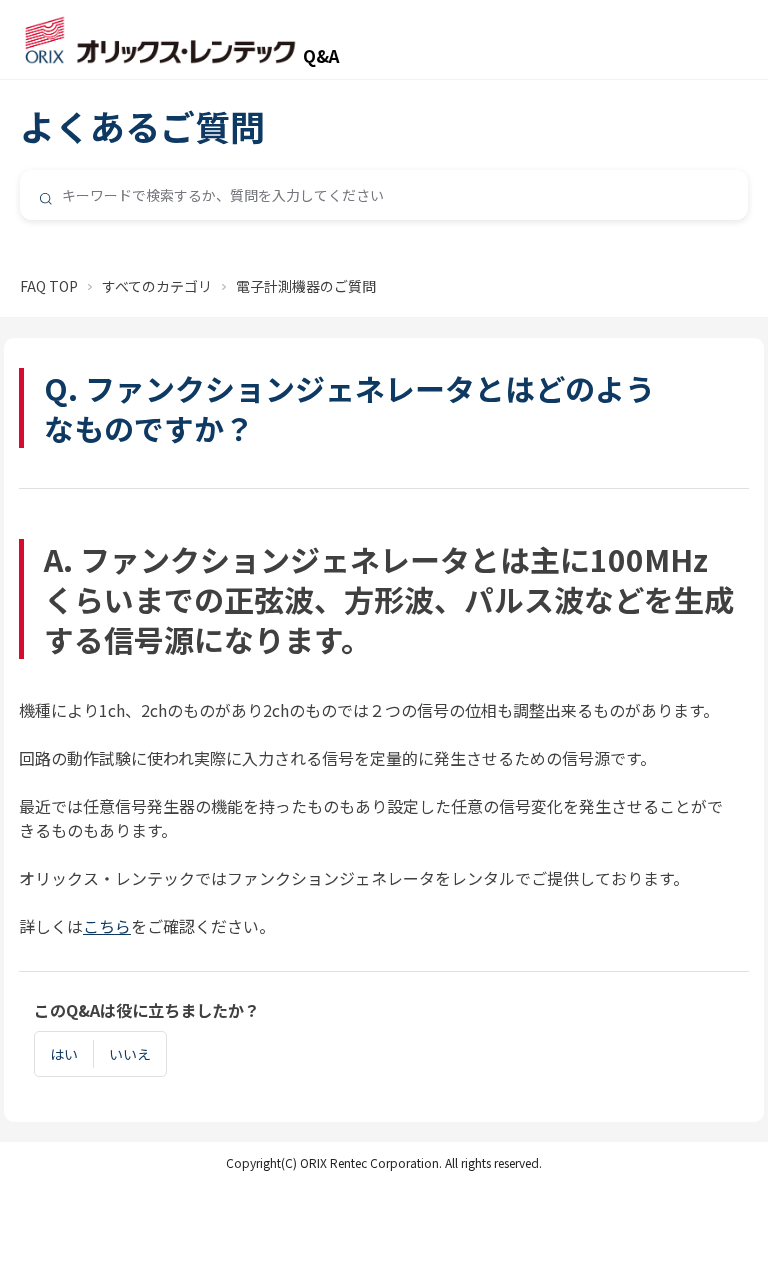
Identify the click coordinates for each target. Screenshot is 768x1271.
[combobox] (384, 195)
